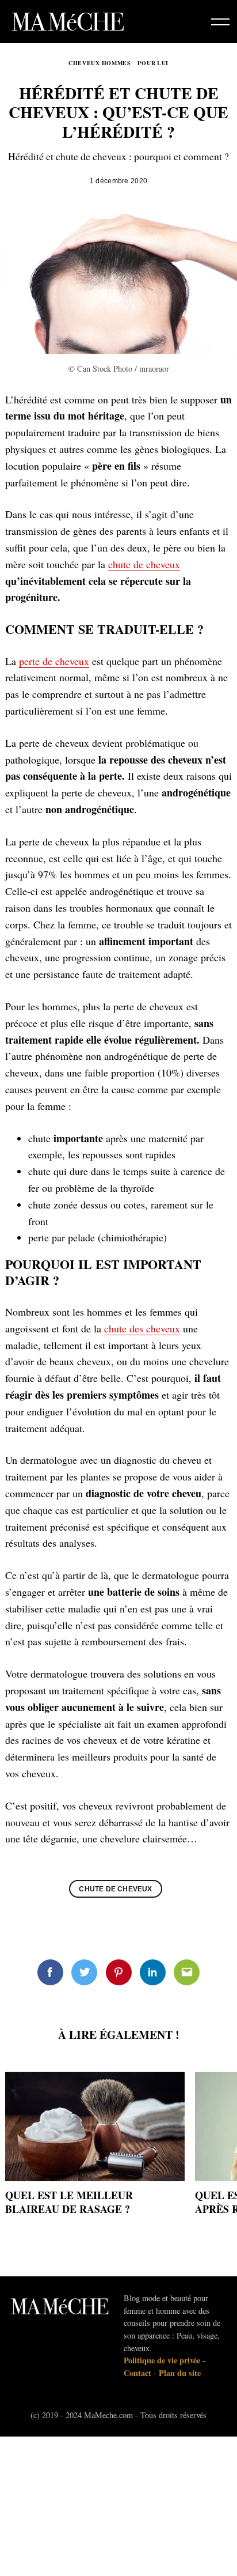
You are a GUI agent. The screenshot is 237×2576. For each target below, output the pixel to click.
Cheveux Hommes (100, 63)
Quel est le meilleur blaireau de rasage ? (69, 2202)
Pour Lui (153, 63)
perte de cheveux (54, 661)
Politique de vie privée (162, 2360)
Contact (137, 2373)
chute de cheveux (144, 564)
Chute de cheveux (115, 1889)
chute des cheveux (142, 1328)
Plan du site (180, 2373)
